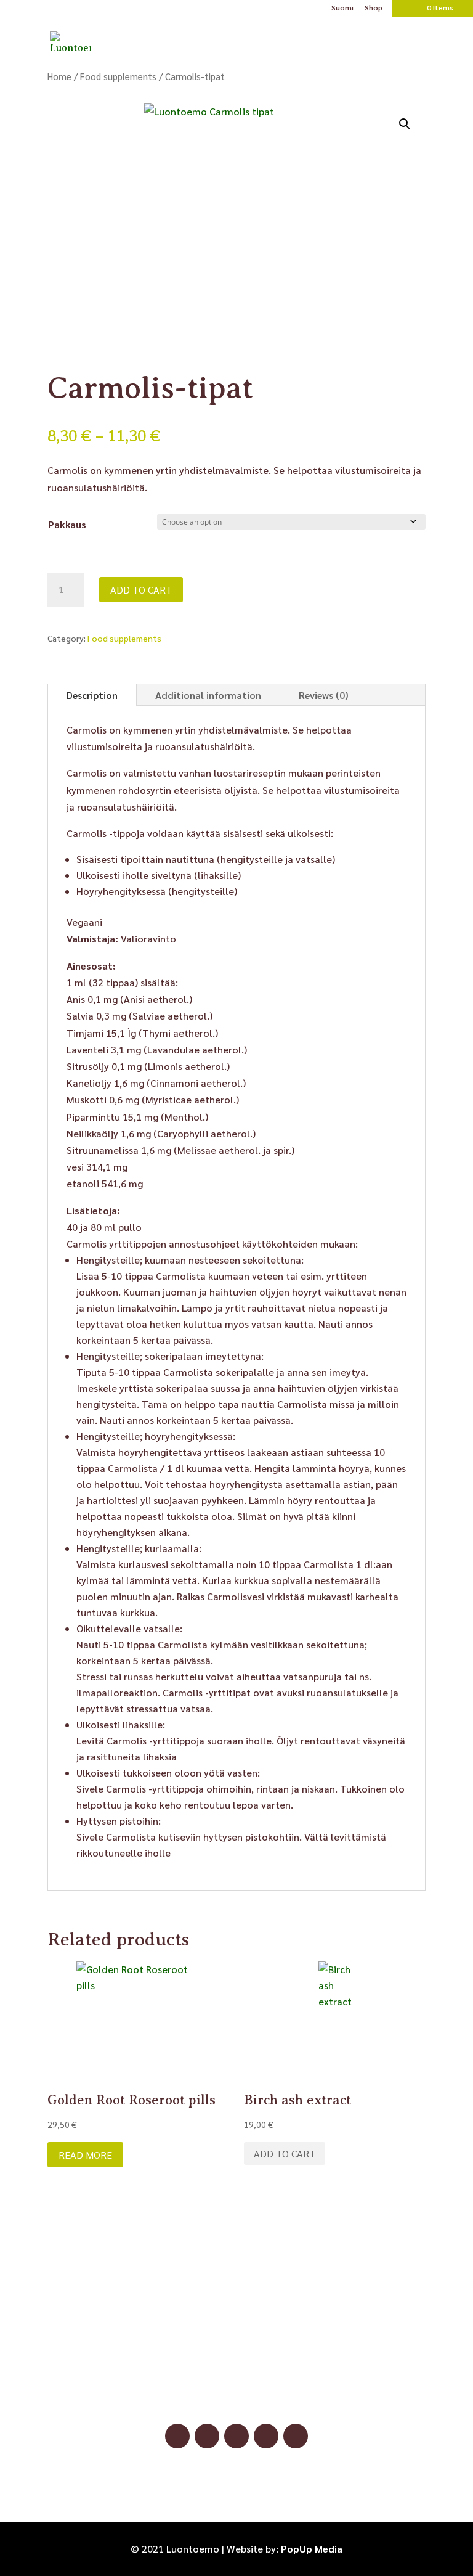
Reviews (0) (323, 695)
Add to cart (141, 590)
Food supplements (118, 76)
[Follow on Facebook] (177, 2436)
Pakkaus (67, 524)
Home (59, 76)
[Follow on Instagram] (207, 2436)
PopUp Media (312, 2549)
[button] (405, 124)
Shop (374, 8)
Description (92, 695)
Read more (85, 2155)
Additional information (208, 695)
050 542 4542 (236, 2380)
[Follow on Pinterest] (236, 2436)
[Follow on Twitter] (296, 2436)
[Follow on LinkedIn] (266, 2436)
